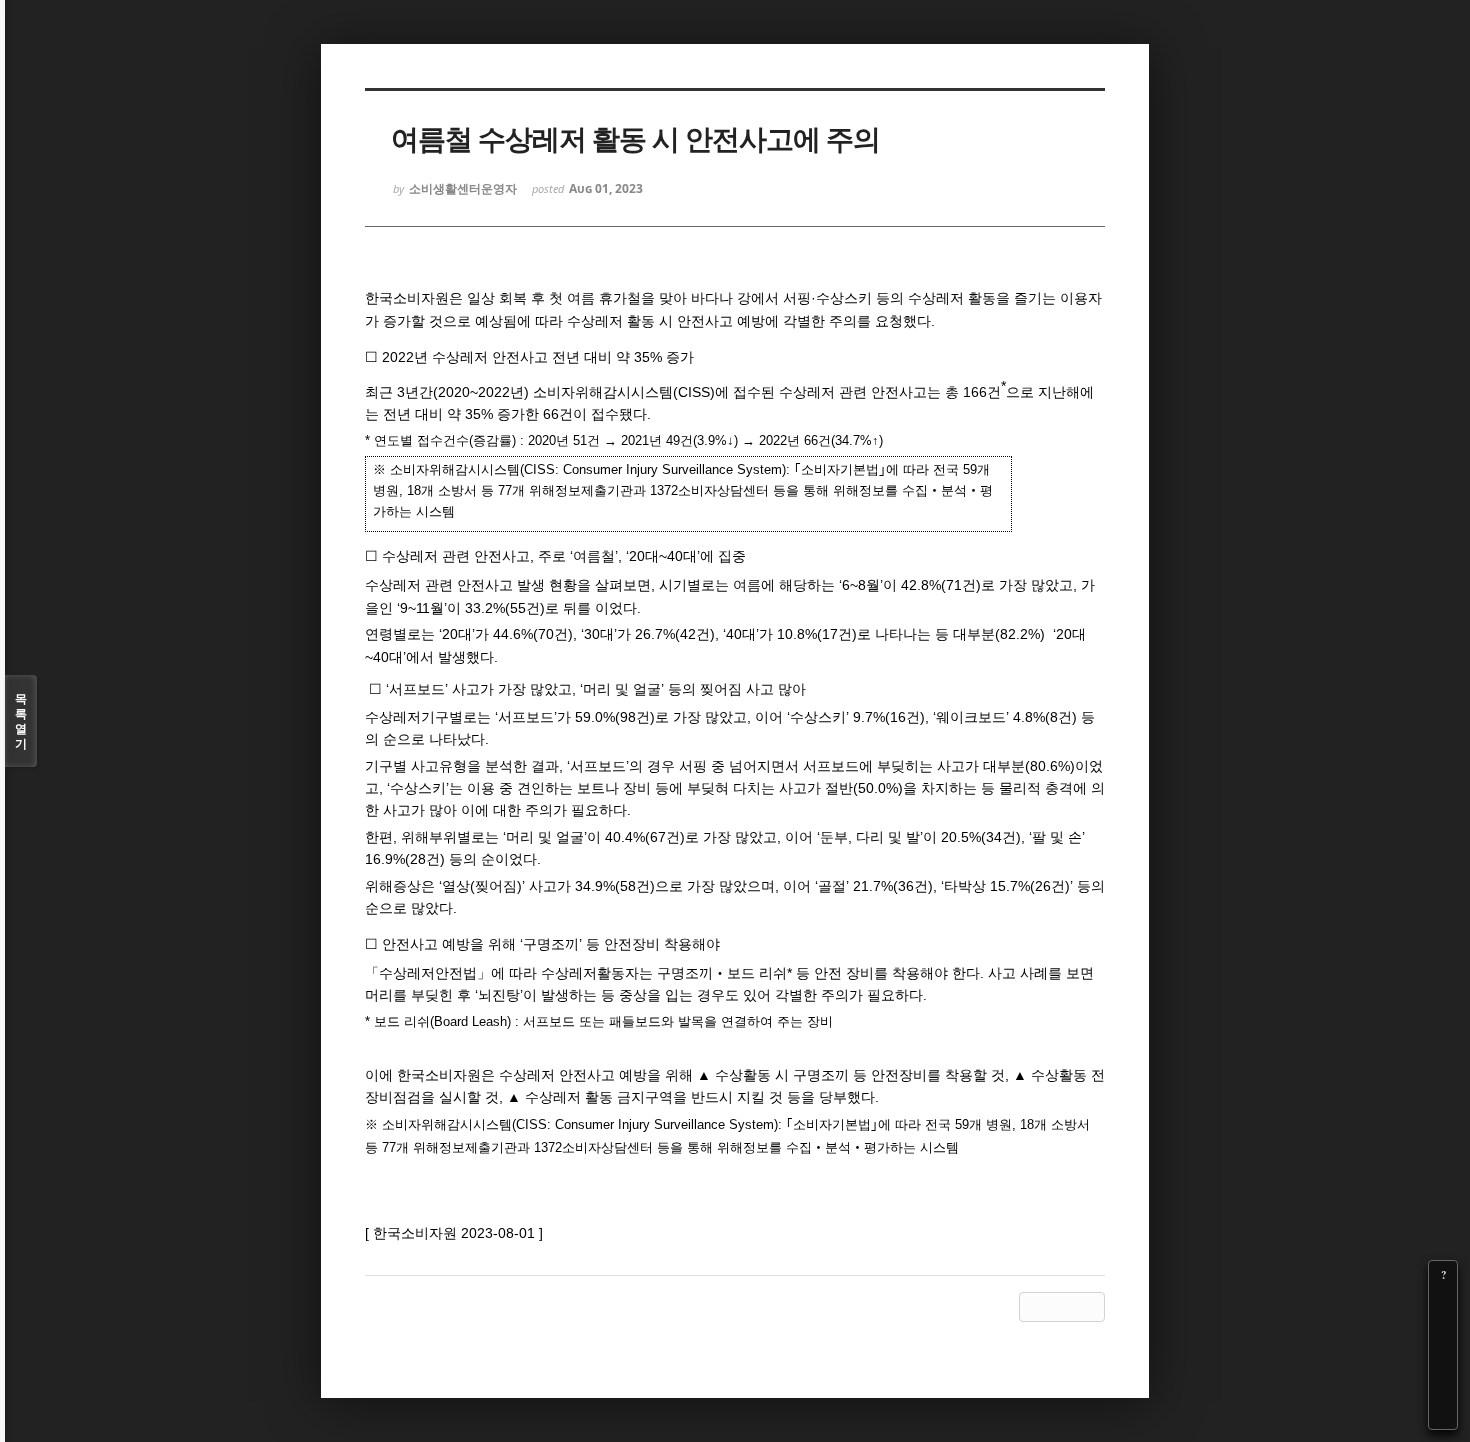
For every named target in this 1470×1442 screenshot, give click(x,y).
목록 (21, 721)
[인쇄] (1443, 1415)
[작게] (1443, 1331)
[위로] (1443, 1359)
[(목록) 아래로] (1443, 1387)
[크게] (1443, 1303)
